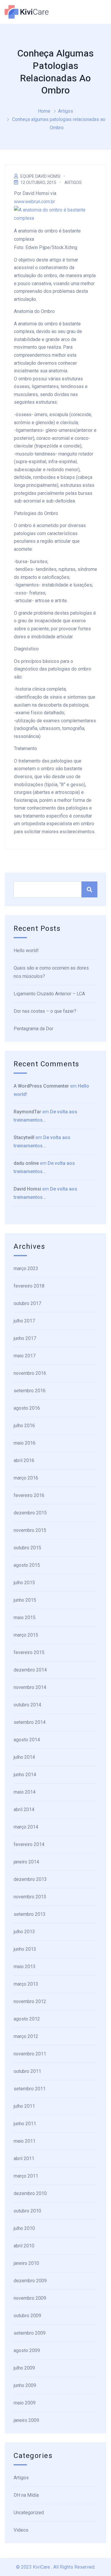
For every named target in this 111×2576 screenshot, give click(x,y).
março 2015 (26, 1635)
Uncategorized (29, 2513)
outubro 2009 (27, 2316)
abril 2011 (24, 2158)
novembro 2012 (30, 2001)
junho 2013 (25, 1949)
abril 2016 (24, 1460)
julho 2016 (24, 1426)
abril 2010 (24, 2246)
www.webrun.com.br (34, 202)
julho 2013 (24, 1932)
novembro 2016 (30, 1373)
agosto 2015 (27, 1565)
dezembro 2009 (30, 2281)
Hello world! (26, 951)
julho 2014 (24, 1757)
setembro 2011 (30, 2089)
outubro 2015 (27, 1548)
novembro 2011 (30, 2054)
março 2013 (26, 1984)
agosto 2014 (27, 1740)
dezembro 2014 (30, 1670)
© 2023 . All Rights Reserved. (56, 2567)
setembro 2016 (30, 1391)
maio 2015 (25, 1618)
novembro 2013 (30, 1897)
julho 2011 (24, 2106)
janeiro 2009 (26, 2420)
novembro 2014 (30, 1687)
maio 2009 (25, 2403)
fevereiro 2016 (29, 1495)
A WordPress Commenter (41, 1086)
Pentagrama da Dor (33, 1029)
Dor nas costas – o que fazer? (45, 1011)
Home (44, 111)
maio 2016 (25, 1443)
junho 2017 (25, 1338)
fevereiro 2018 (29, 1286)
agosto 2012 (27, 2019)
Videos (21, 2530)
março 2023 (26, 1268)
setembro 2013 (30, 1914)
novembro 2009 (30, 2298)
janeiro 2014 (26, 1862)
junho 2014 (25, 1775)
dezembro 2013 (30, 1879)
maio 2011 (25, 2141)
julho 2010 (24, 2228)
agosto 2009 (27, 2350)
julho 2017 (24, 1321)
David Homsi (27, 1189)
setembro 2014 (30, 1722)
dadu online (26, 1163)
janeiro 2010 (26, 2263)
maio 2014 (25, 1792)
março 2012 (26, 2036)
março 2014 (26, 1827)
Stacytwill (24, 1137)
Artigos (66, 111)
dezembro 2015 (30, 1513)
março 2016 (26, 1478)
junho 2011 (25, 2124)
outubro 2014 (27, 1705)
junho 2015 (25, 1600)
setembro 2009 (30, 2333)
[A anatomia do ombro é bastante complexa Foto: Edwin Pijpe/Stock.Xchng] (55, 214)
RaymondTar (27, 1112)
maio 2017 (25, 1356)
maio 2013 (25, 1967)
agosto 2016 (27, 1408)
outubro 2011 (27, 2071)
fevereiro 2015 (29, 1652)
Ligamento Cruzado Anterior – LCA (49, 994)
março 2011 (26, 2176)
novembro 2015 (30, 1530)
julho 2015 (24, 1583)
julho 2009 (24, 2368)
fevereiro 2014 (29, 1844)
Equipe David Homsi (40, 176)
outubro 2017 (27, 1303)
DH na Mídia (26, 2495)
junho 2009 (25, 2385)
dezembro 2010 (30, 2193)
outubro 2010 (27, 2211)
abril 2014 (24, 1809)
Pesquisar (89, 889)
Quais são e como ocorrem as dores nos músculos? (51, 972)
